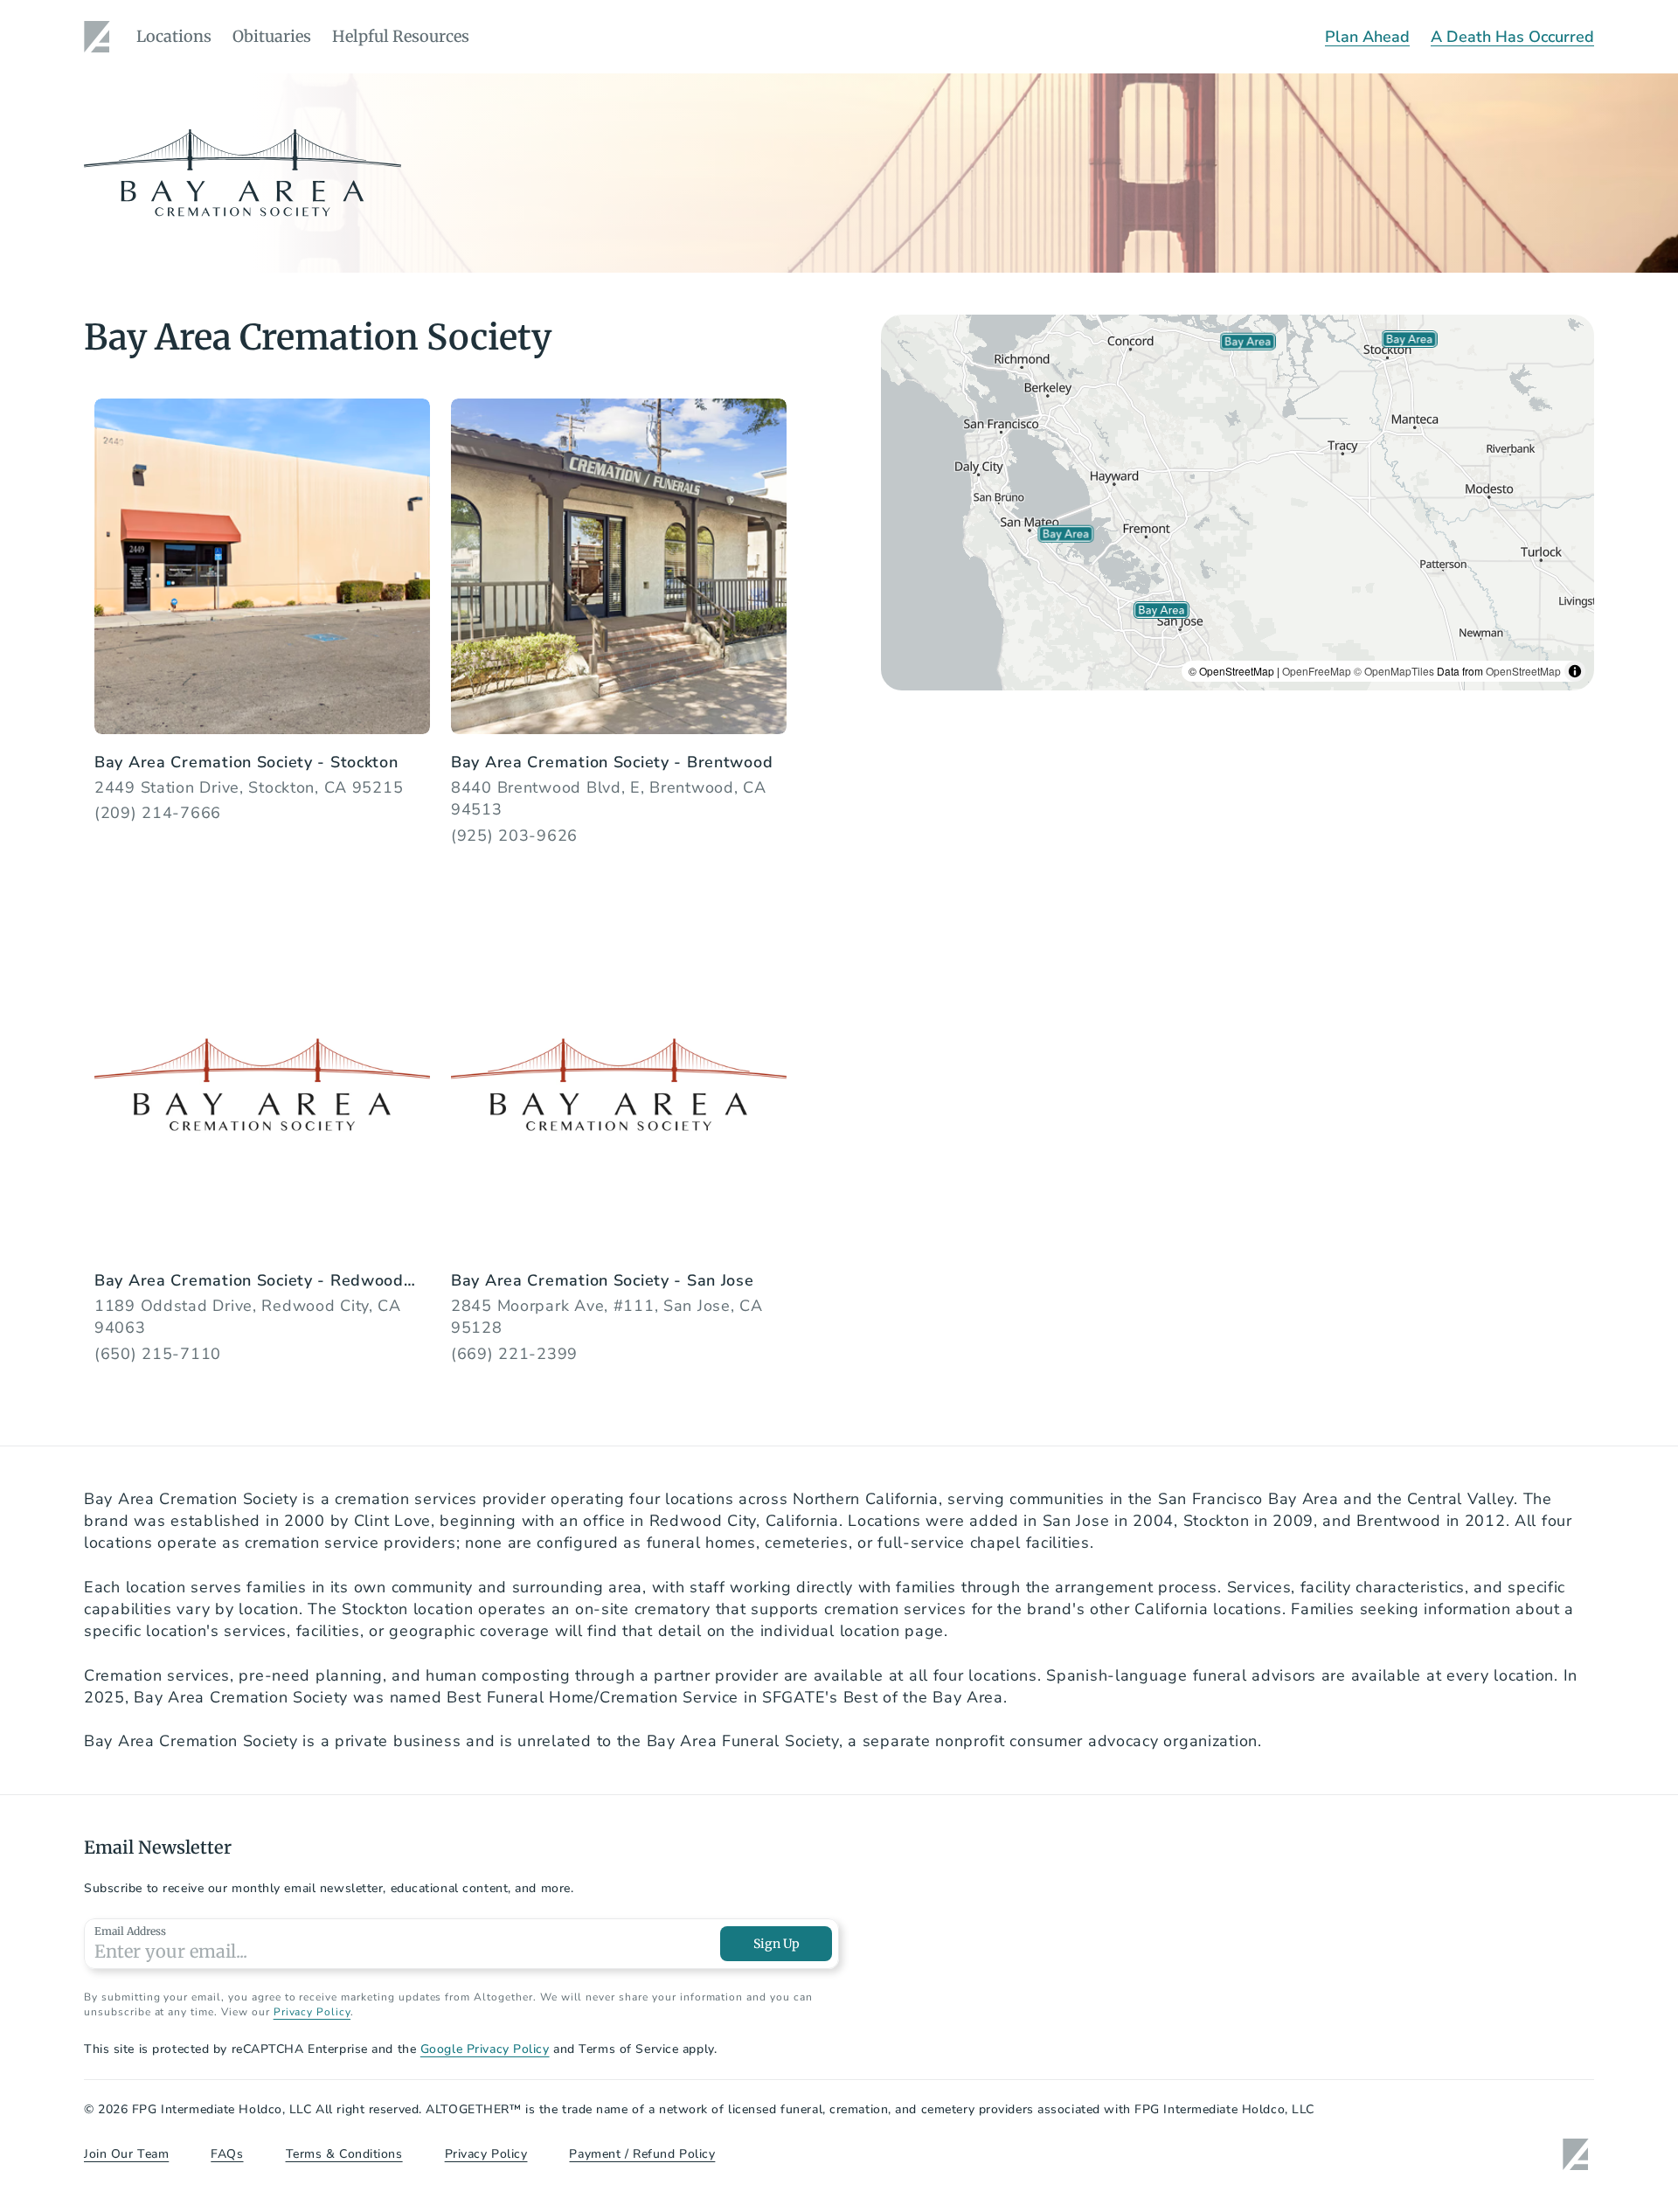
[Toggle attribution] (1575, 671)
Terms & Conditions (344, 2154)
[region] (1238, 503)
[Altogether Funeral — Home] (100, 37)
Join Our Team (126, 2154)
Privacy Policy (312, 2012)
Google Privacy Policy (485, 2049)
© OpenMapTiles (1394, 671)
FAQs (227, 2154)
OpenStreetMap (1523, 671)
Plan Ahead (1367, 37)
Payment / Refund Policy (642, 2154)
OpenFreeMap (1317, 671)
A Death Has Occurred (1512, 37)
